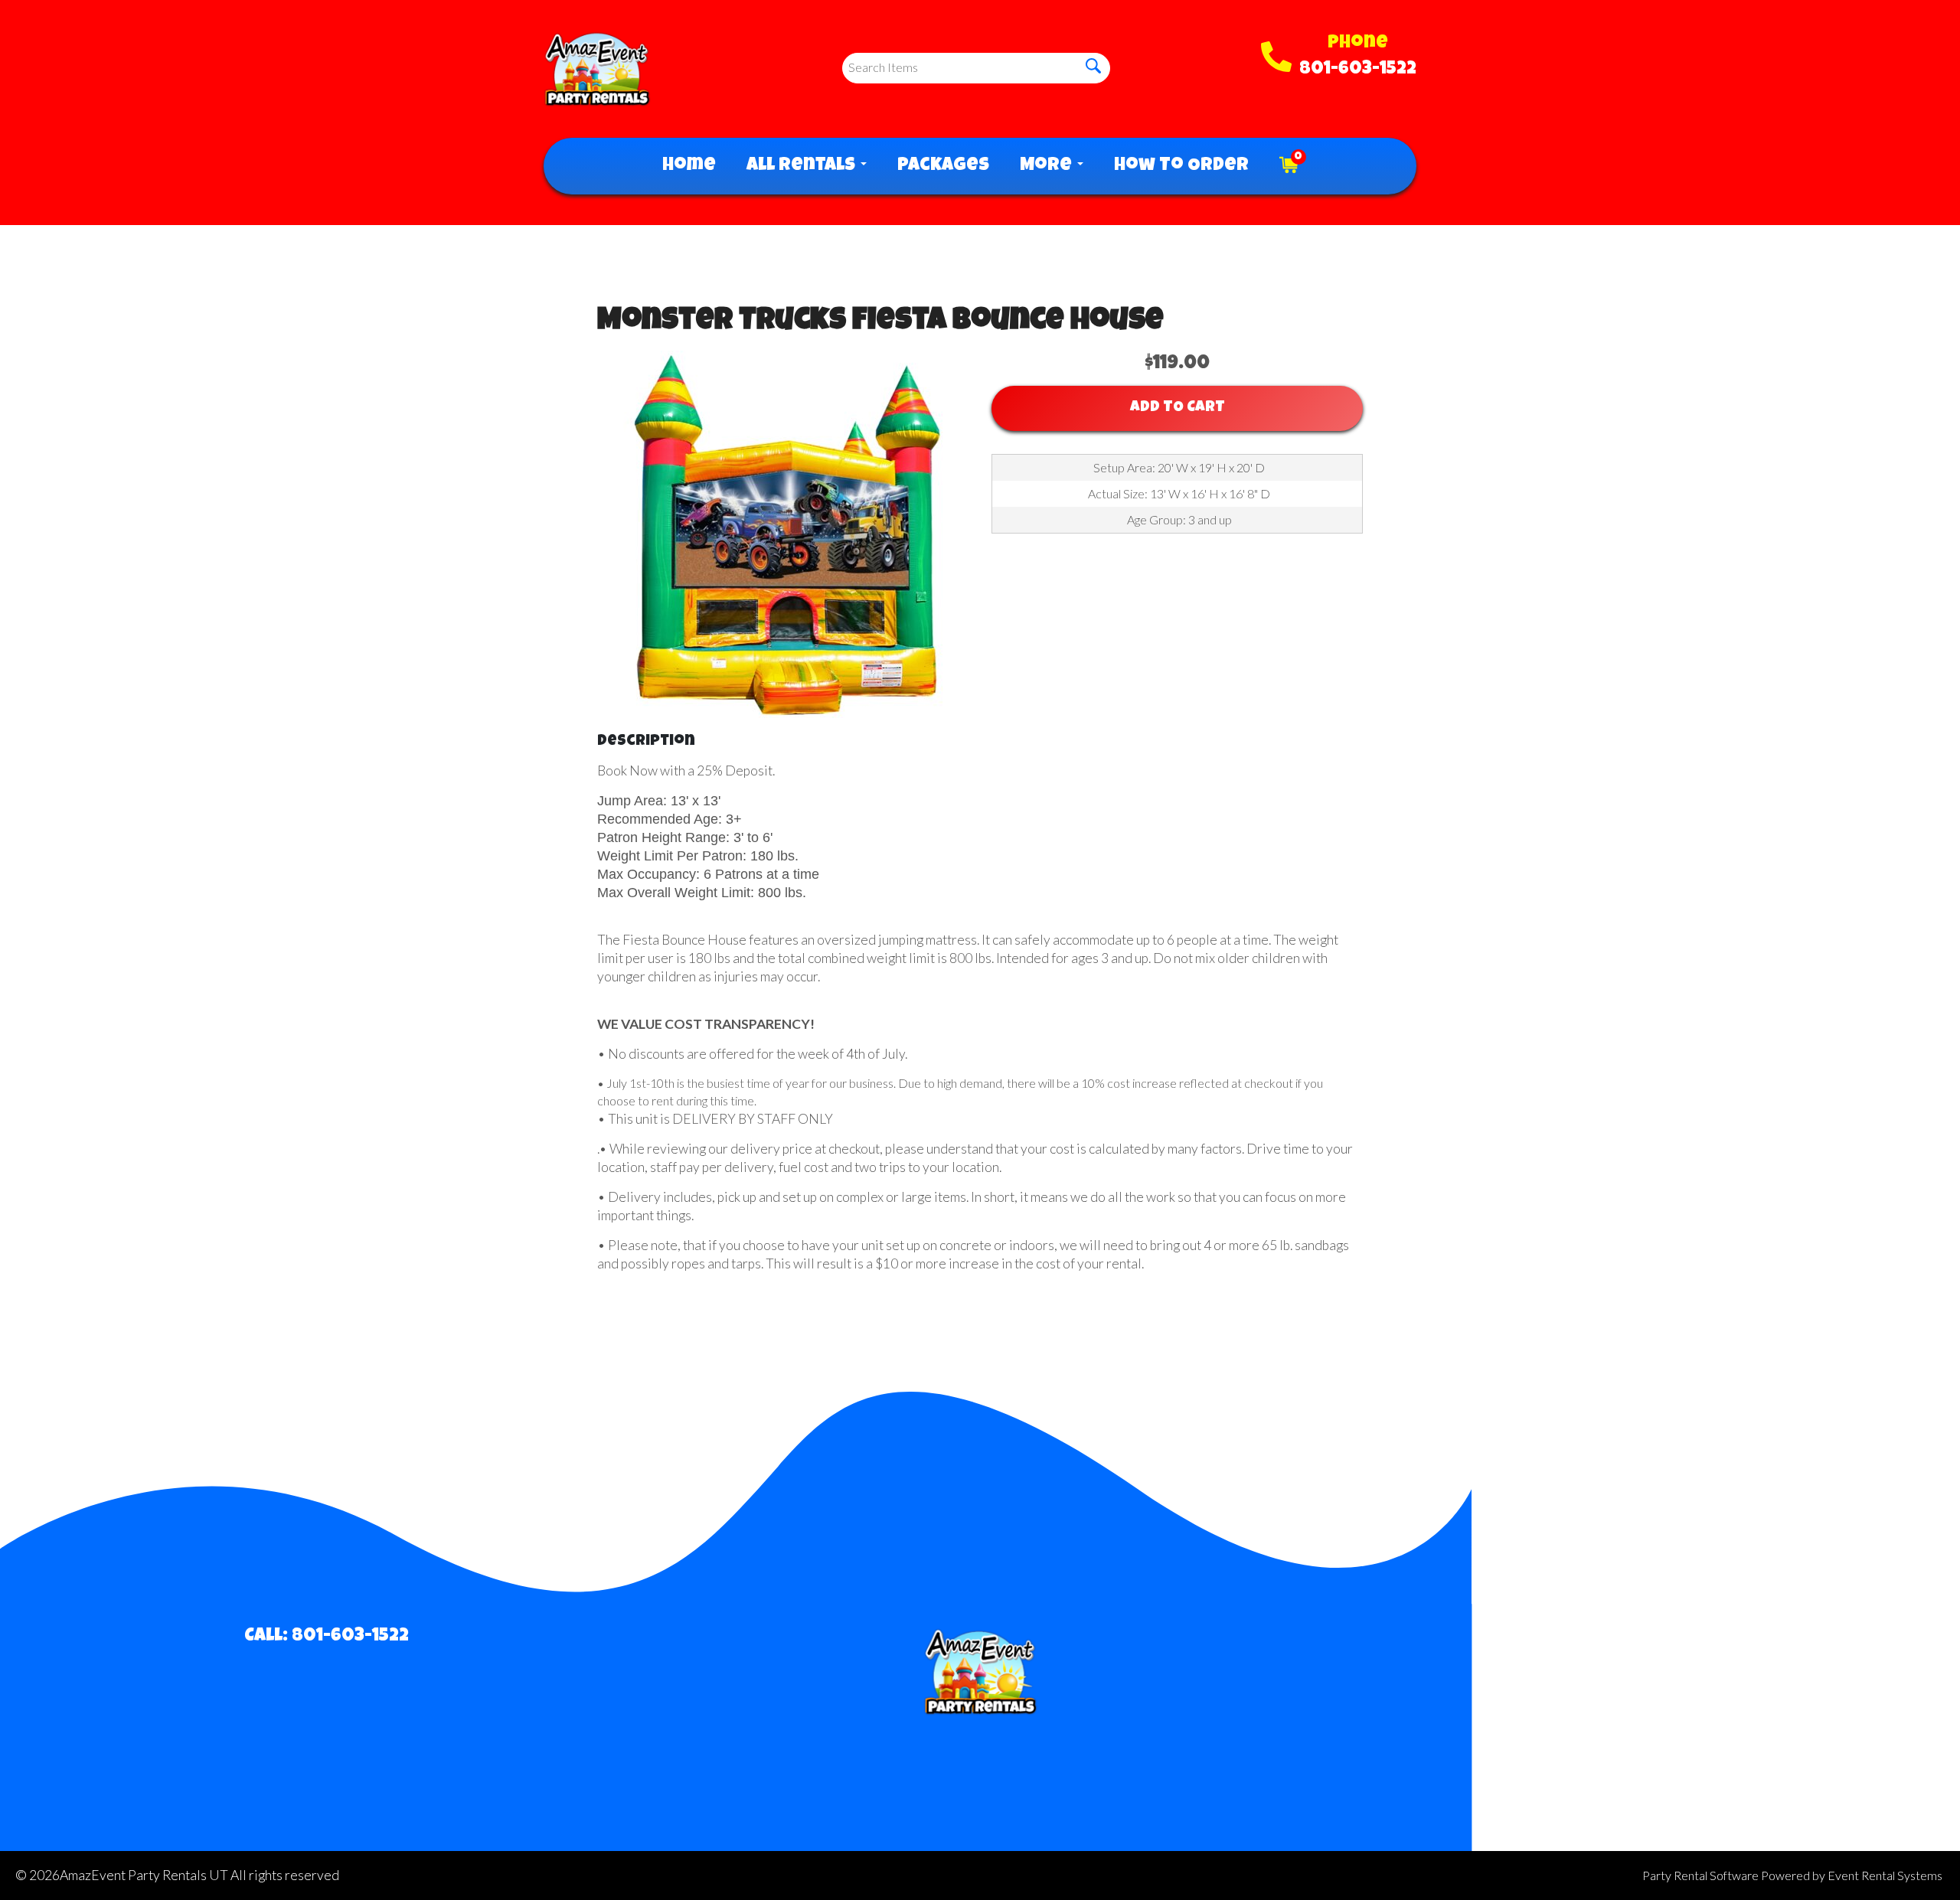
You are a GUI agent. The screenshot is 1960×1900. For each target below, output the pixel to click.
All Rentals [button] (803, 166)
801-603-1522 (1358, 70)
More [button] (1048, 166)
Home (689, 166)
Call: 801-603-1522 (327, 1637)
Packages (943, 166)
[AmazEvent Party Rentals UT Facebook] (1610, 1650)
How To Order (1181, 166)
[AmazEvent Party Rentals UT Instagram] (1656, 1650)
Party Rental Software (1700, 1875)
